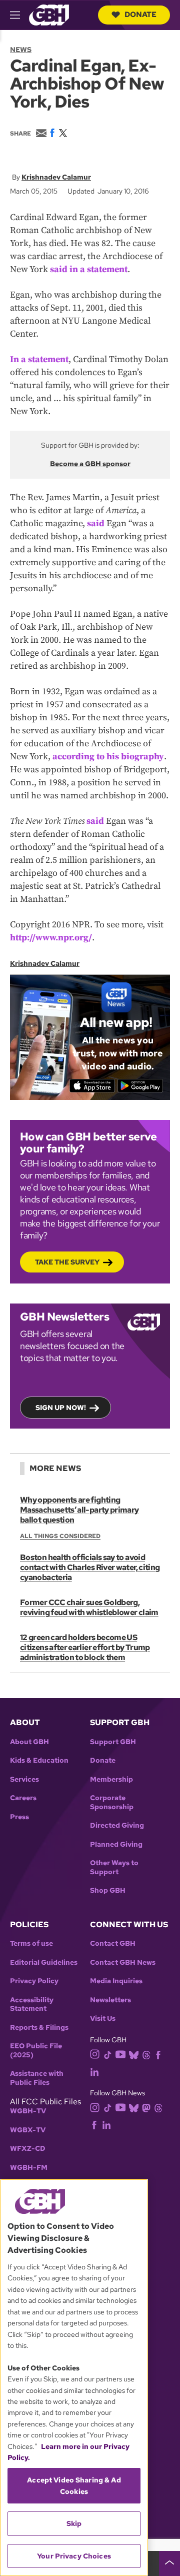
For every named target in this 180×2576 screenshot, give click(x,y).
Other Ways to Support (114, 1867)
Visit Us (103, 2019)
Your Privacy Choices (74, 2556)
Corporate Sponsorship (112, 1802)
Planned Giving (116, 1844)
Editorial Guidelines (44, 1963)
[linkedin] (94, 2071)
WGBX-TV (28, 2130)
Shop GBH (108, 1890)
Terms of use (31, 1944)
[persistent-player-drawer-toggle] (169, 2563)
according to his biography (108, 757)
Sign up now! (61, 1408)
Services (24, 1779)
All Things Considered (60, 1536)
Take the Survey (67, 1262)
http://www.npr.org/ (51, 938)
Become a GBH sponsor (90, 464)
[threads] (146, 2054)
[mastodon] (146, 2107)
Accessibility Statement (32, 2005)
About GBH (29, 1742)
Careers (23, 1798)
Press (19, 1817)
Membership (111, 1779)
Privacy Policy (34, 1981)
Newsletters (110, 2000)
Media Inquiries (116, 1981)
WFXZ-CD (28, 2149)
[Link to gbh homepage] (49, 14)
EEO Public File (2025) (36, 2051)
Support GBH (113, 1742)
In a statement (39, 359)
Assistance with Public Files (37, 2078)
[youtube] (120, 2054)
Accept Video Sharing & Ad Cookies (74, 2485)
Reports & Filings (39, 2028)
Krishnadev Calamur (56, 177)
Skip (74, 2523)
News (21, 50)
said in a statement (89, 269)
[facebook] (158, 2054)
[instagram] (95, 2054)
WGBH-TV (28, 2111)
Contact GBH (113, 1944)
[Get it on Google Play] (140, 1086)
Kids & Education (39, 1760)
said (96, 523)
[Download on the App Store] (92, 1086)
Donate (140, 15)
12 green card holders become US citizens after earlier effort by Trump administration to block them (85, 1647)
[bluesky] (134, 2054)
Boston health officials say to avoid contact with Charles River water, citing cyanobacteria (90, 1567)
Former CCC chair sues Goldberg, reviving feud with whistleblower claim (89, 1607)
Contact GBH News (123, 1963)
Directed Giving (117, 1825)
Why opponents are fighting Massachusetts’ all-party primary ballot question (79, 1510)
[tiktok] (108, 2054)
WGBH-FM (29, 2168)
